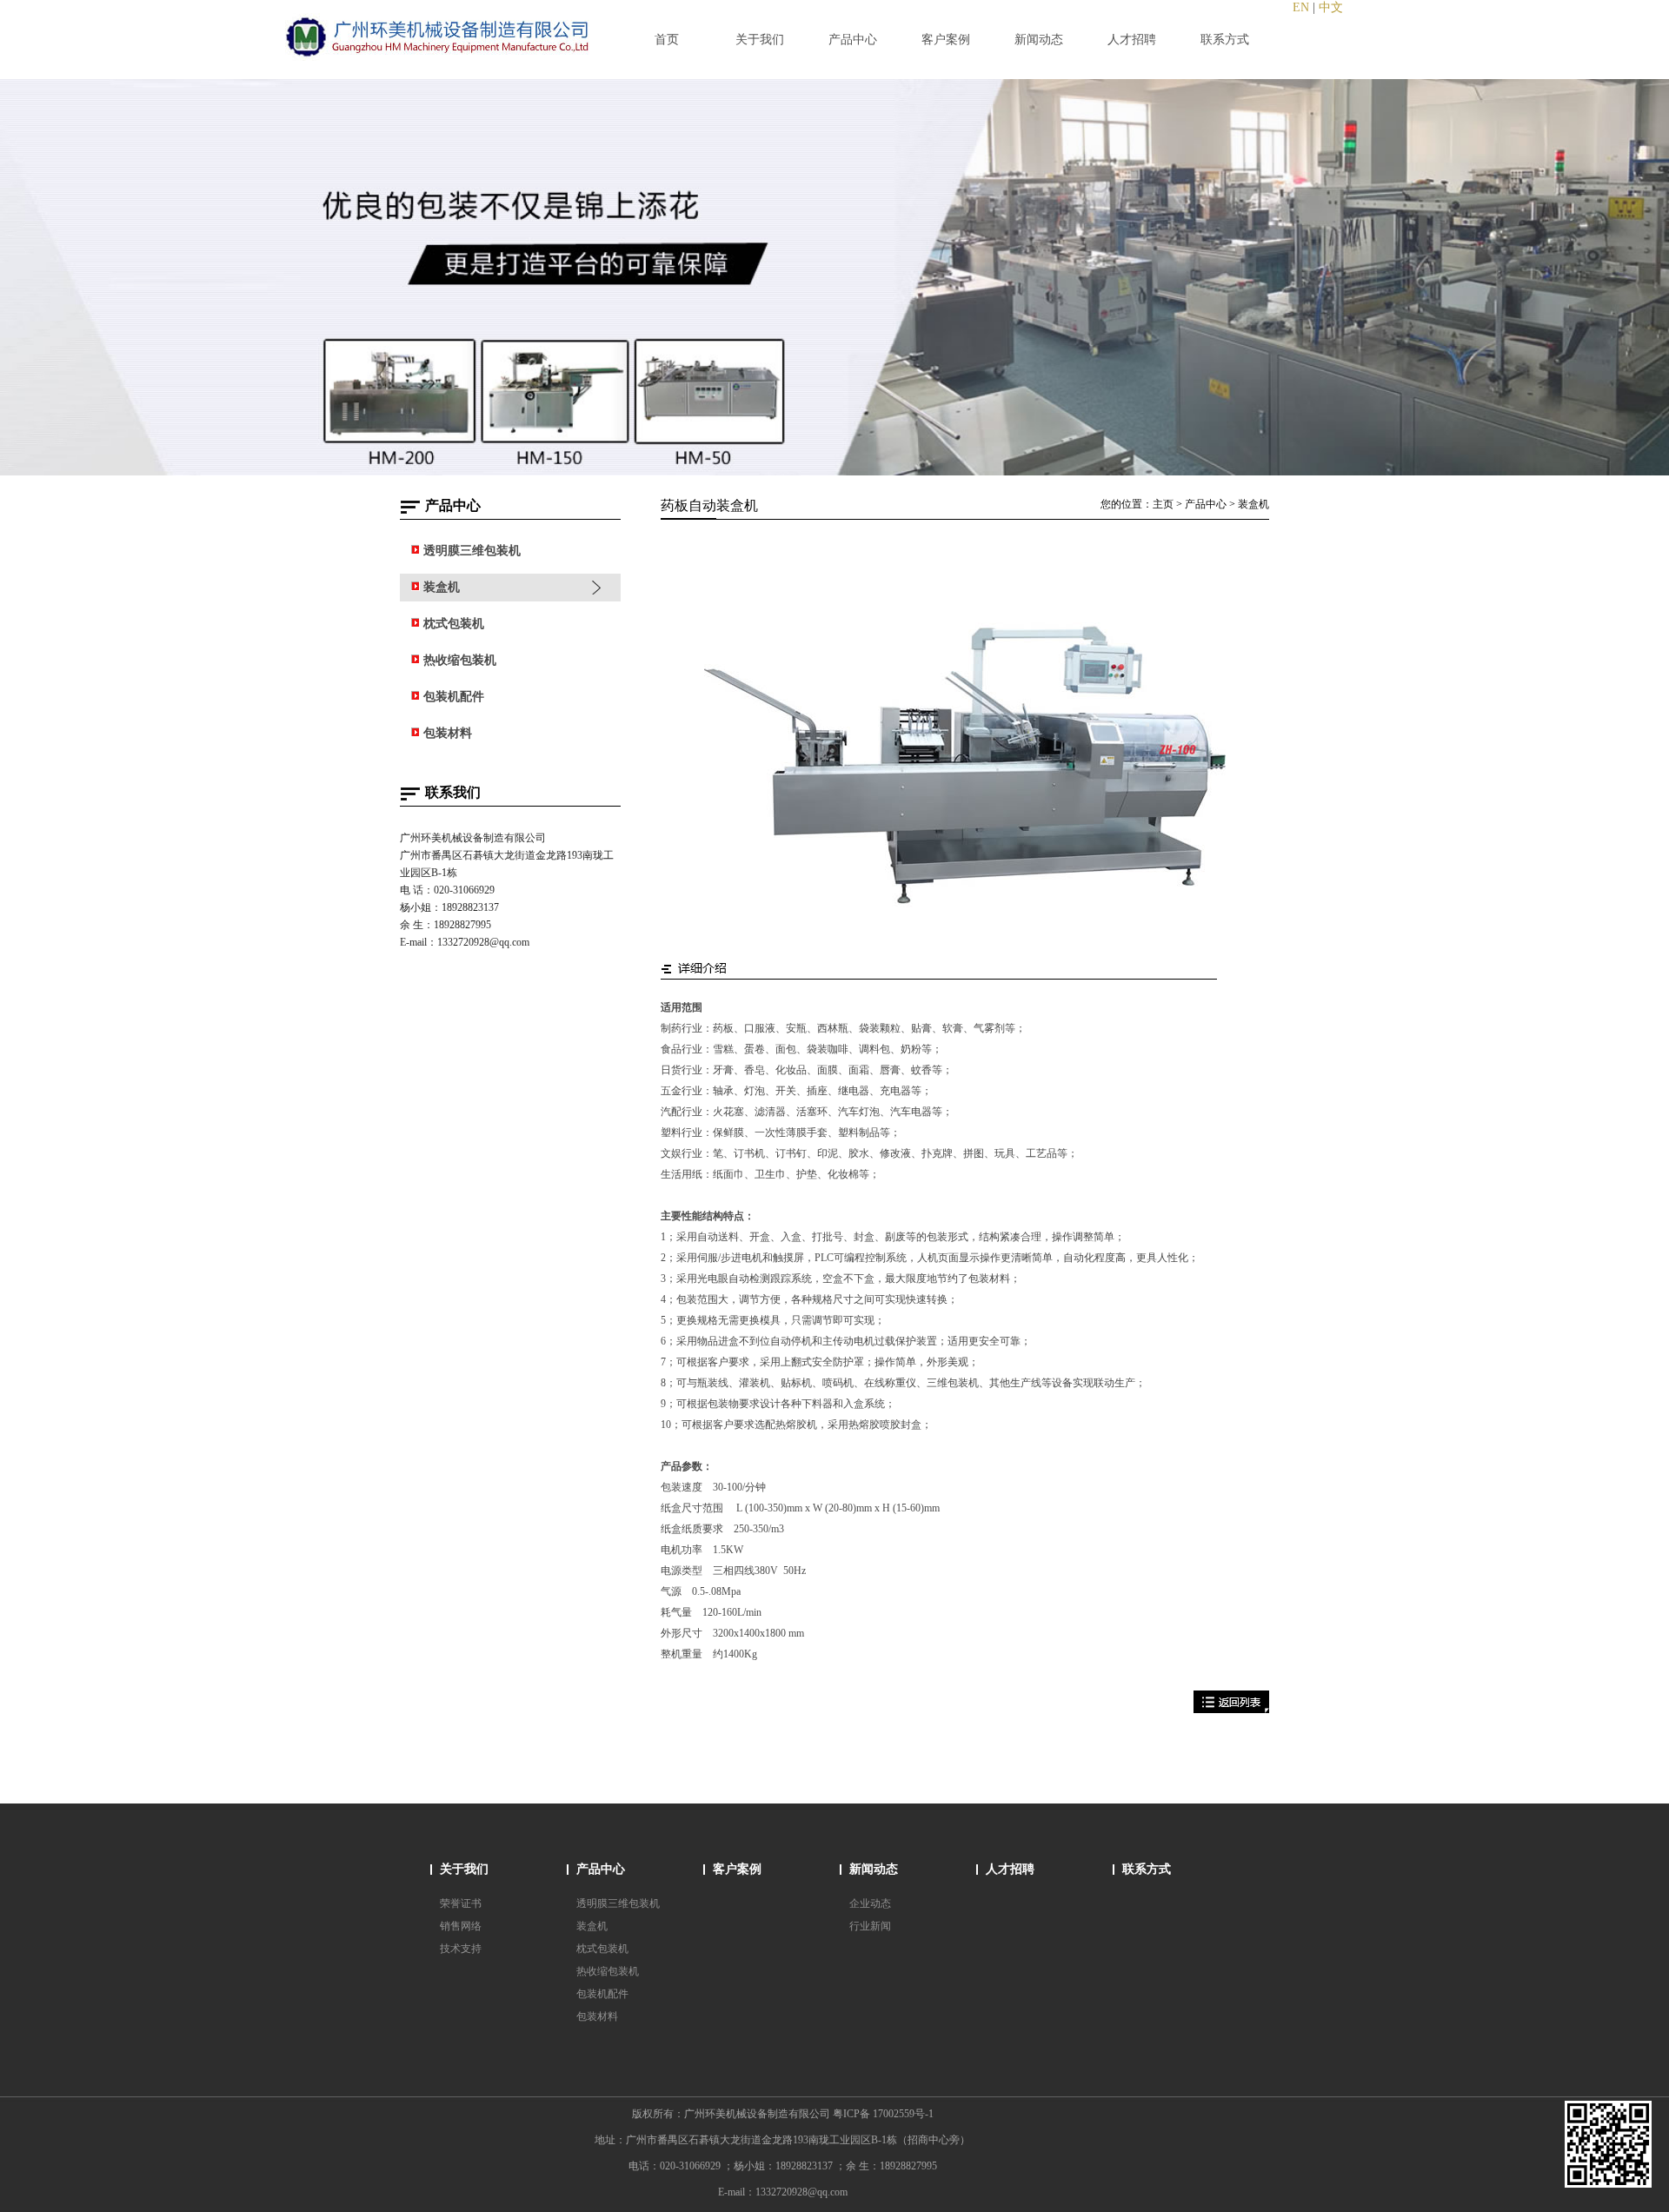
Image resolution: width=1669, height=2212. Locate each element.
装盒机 (1253, 504)
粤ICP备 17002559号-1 (883, 2114)
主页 (1163, 504)
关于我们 (464, 1869)
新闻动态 (874, 1869)
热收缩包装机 (608, 1971)
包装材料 (597, 2016)
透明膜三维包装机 (618, 1903)
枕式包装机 (602, 1949)
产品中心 (1206, 504)
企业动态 (870, 1903)
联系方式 (1147, 1869)
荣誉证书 (461, 1903)
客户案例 (737, 1869)
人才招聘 (1010, 1869)
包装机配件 (602, 1994)
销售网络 (461, 1926)
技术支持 (461, 1949)
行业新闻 (870, 1926)
